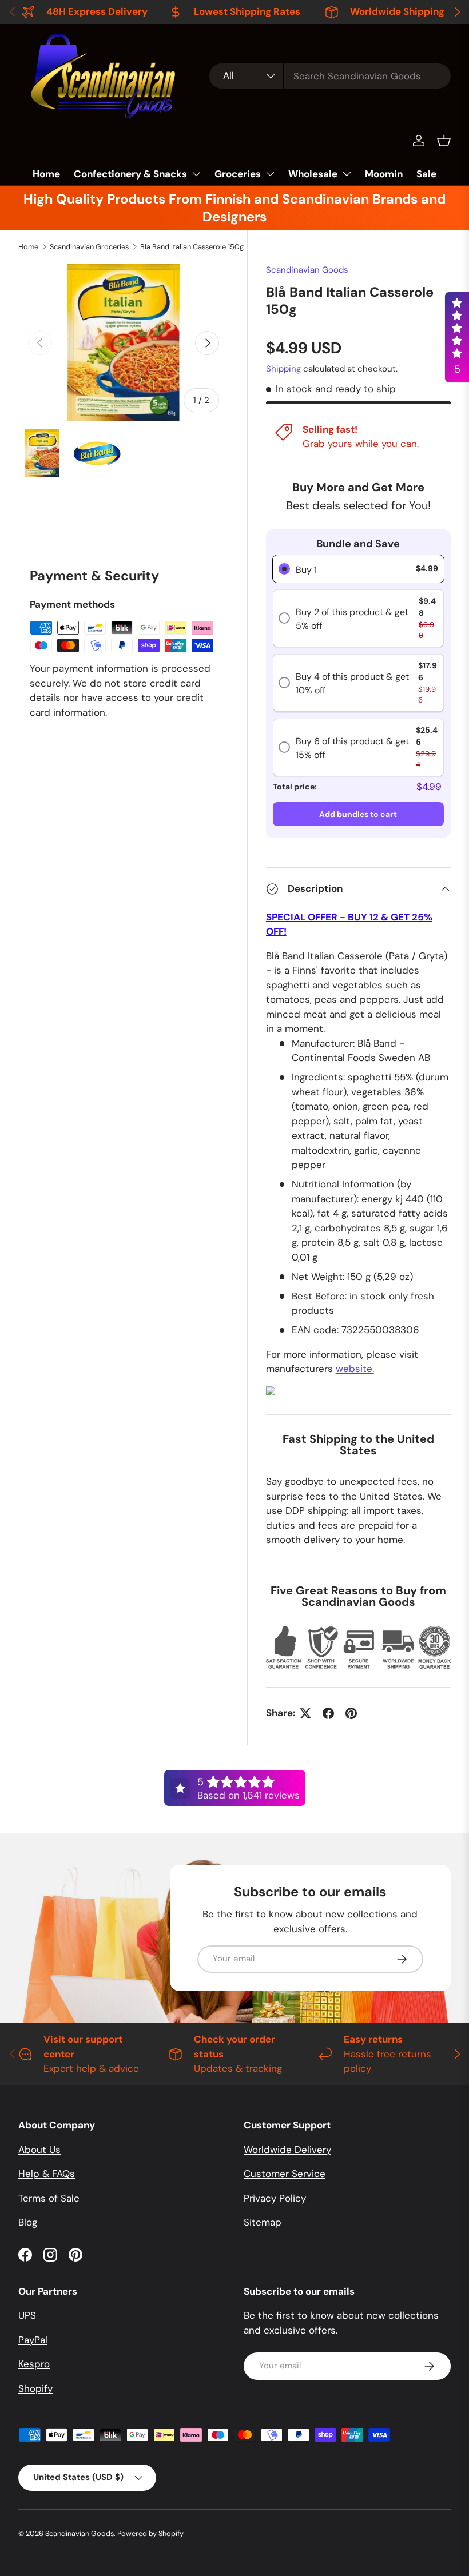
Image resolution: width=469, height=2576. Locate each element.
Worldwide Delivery (287, 2150)
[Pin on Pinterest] (351, 1713)
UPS (27, 2315)
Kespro (34, 2364)
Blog (28, 2222)
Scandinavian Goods (307, 270)
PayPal (33, 2340)
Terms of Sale (49, 2198)
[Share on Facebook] (328, 1713)
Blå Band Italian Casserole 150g (192, 247)
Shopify (35, 2388)
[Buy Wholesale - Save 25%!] (271, 1393)
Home (46, 174)
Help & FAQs (47, 2174)
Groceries (238, 174)
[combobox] (330, 76)
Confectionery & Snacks (130, 174)
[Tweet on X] (305, 1713)
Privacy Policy (275, 2198)
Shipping (283, 369)
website (355, 1369)
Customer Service (285, 2174)
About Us (39, 2150)
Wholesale (313, 174)
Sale (426, 174)
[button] (444, 141)
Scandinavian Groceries (89, 247)
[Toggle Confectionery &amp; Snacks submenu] (196, 174)
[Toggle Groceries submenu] (270, 174)
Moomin (384, 174)
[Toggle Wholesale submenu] (347, 174)
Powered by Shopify (150, 2533)
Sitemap (263, 2222)
